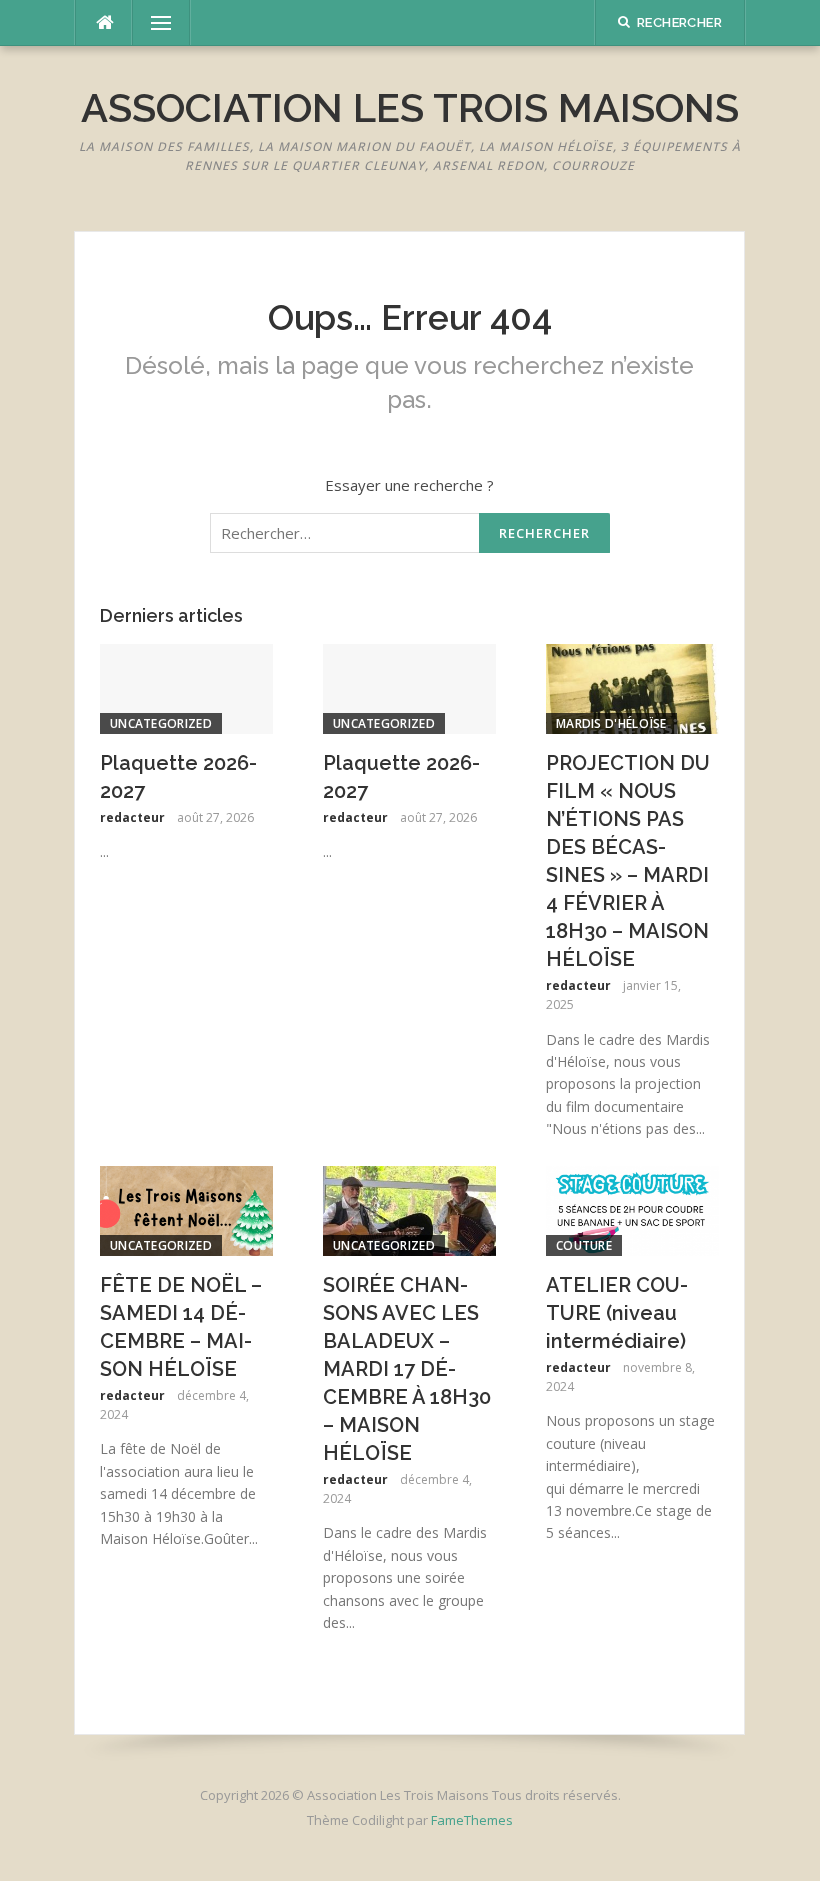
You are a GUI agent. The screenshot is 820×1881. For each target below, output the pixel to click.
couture (584, 1245)
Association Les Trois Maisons (410, 107)
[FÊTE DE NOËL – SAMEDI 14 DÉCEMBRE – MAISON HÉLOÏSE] (186, 1209)
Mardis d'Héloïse (611, 723)
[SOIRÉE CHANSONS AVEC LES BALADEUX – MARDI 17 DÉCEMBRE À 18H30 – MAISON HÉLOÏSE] (409, 1209)
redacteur (132, 817)
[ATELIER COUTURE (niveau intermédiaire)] (632, 1209)
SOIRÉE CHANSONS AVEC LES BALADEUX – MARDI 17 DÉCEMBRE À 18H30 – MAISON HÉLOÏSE (407, 1369)
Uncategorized (161, 723)
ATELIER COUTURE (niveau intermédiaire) (617, 1313)
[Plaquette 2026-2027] (186, 687)
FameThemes (472, 1820)
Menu (152, 23)
